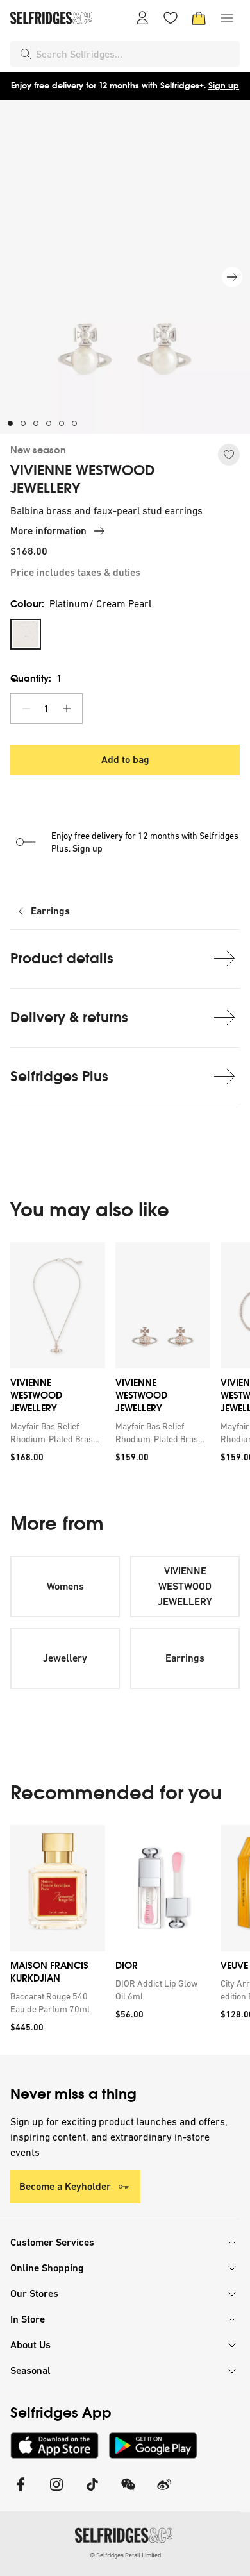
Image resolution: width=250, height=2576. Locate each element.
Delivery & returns (69, 1017)
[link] (55, 1433)
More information (48, 531)
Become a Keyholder (65, 2186)
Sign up (224, 86)
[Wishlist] (171, 18)
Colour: (81, 604)
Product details (62, 958)
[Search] (26, 54)
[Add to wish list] (229, 455)
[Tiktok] (92, 2492)
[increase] (67, 709)
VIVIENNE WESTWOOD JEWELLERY (82, 480)
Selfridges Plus (59, 1076)
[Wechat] (128, 2492)
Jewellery (65, 1658)
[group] (125, 1357)
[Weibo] (164, 2492)
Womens (65, 1586)
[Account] (142, 18)
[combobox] (135, 54)
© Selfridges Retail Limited (125, 2555)
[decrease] (26, 709)
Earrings (50, 911)
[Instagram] (56, 2492)
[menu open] (227, 18)
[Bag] (199, 18)
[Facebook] (21, 2492)
